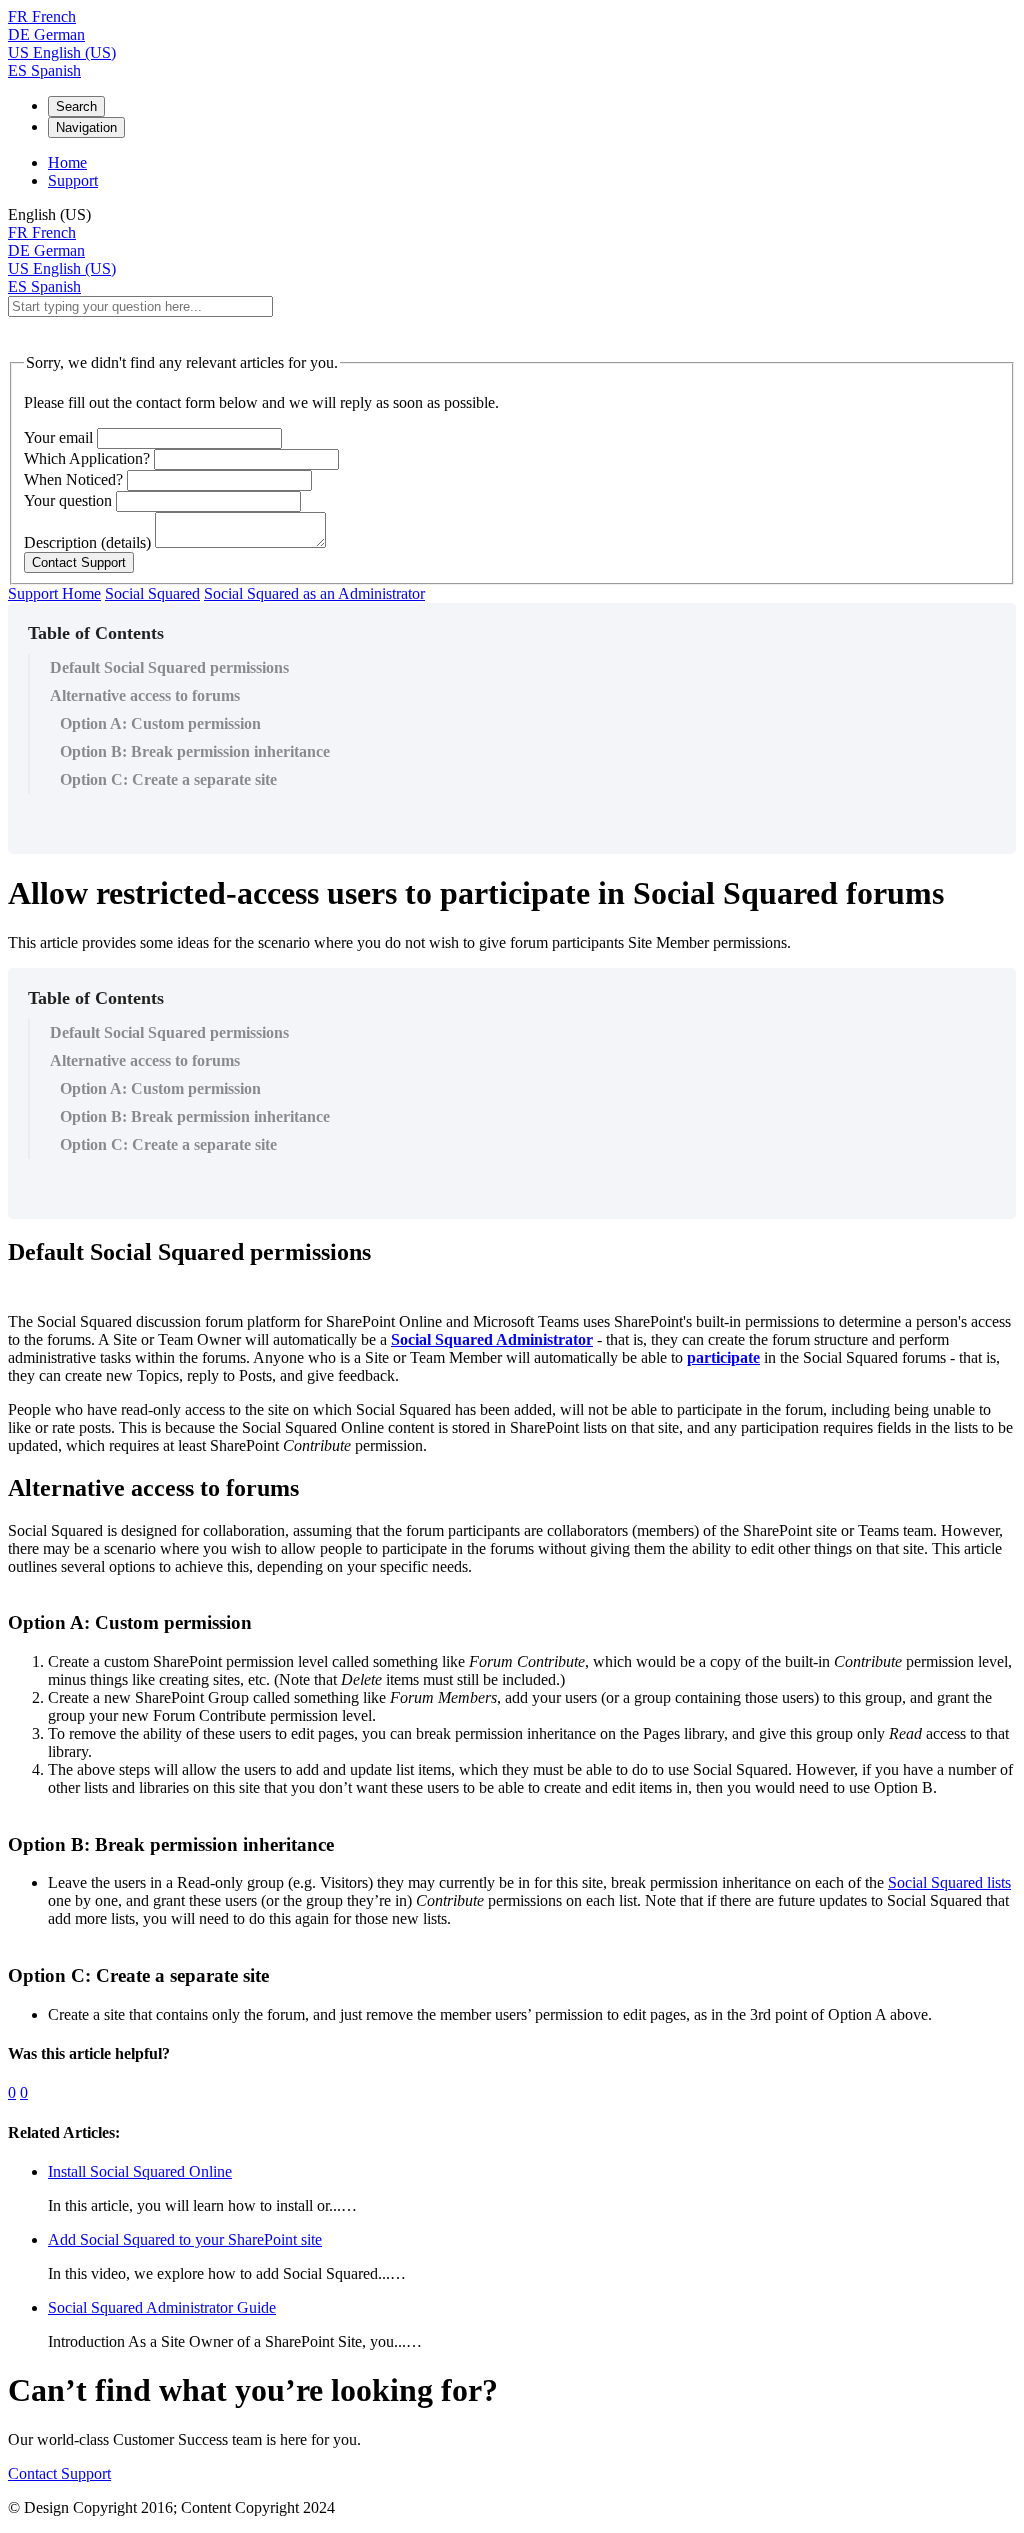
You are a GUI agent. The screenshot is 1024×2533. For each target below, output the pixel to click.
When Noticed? (73, 479)
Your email (58, 437)
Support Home (54, 593)
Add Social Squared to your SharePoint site (185, 2239)
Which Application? (87, 458)
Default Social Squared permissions (169, 667)
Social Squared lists (949, 1882)
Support (73, 180)
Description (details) (87, 542)
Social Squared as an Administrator (314, 593)
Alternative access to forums (145, 695)
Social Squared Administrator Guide (162, 2307)
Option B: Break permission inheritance (195, 751)
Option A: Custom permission (160, 723)
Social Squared (152, 593)
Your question (68, 500)
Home (67, 162)
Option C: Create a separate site (168, 779)
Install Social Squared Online (140, 2171)
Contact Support (59, 2473)
